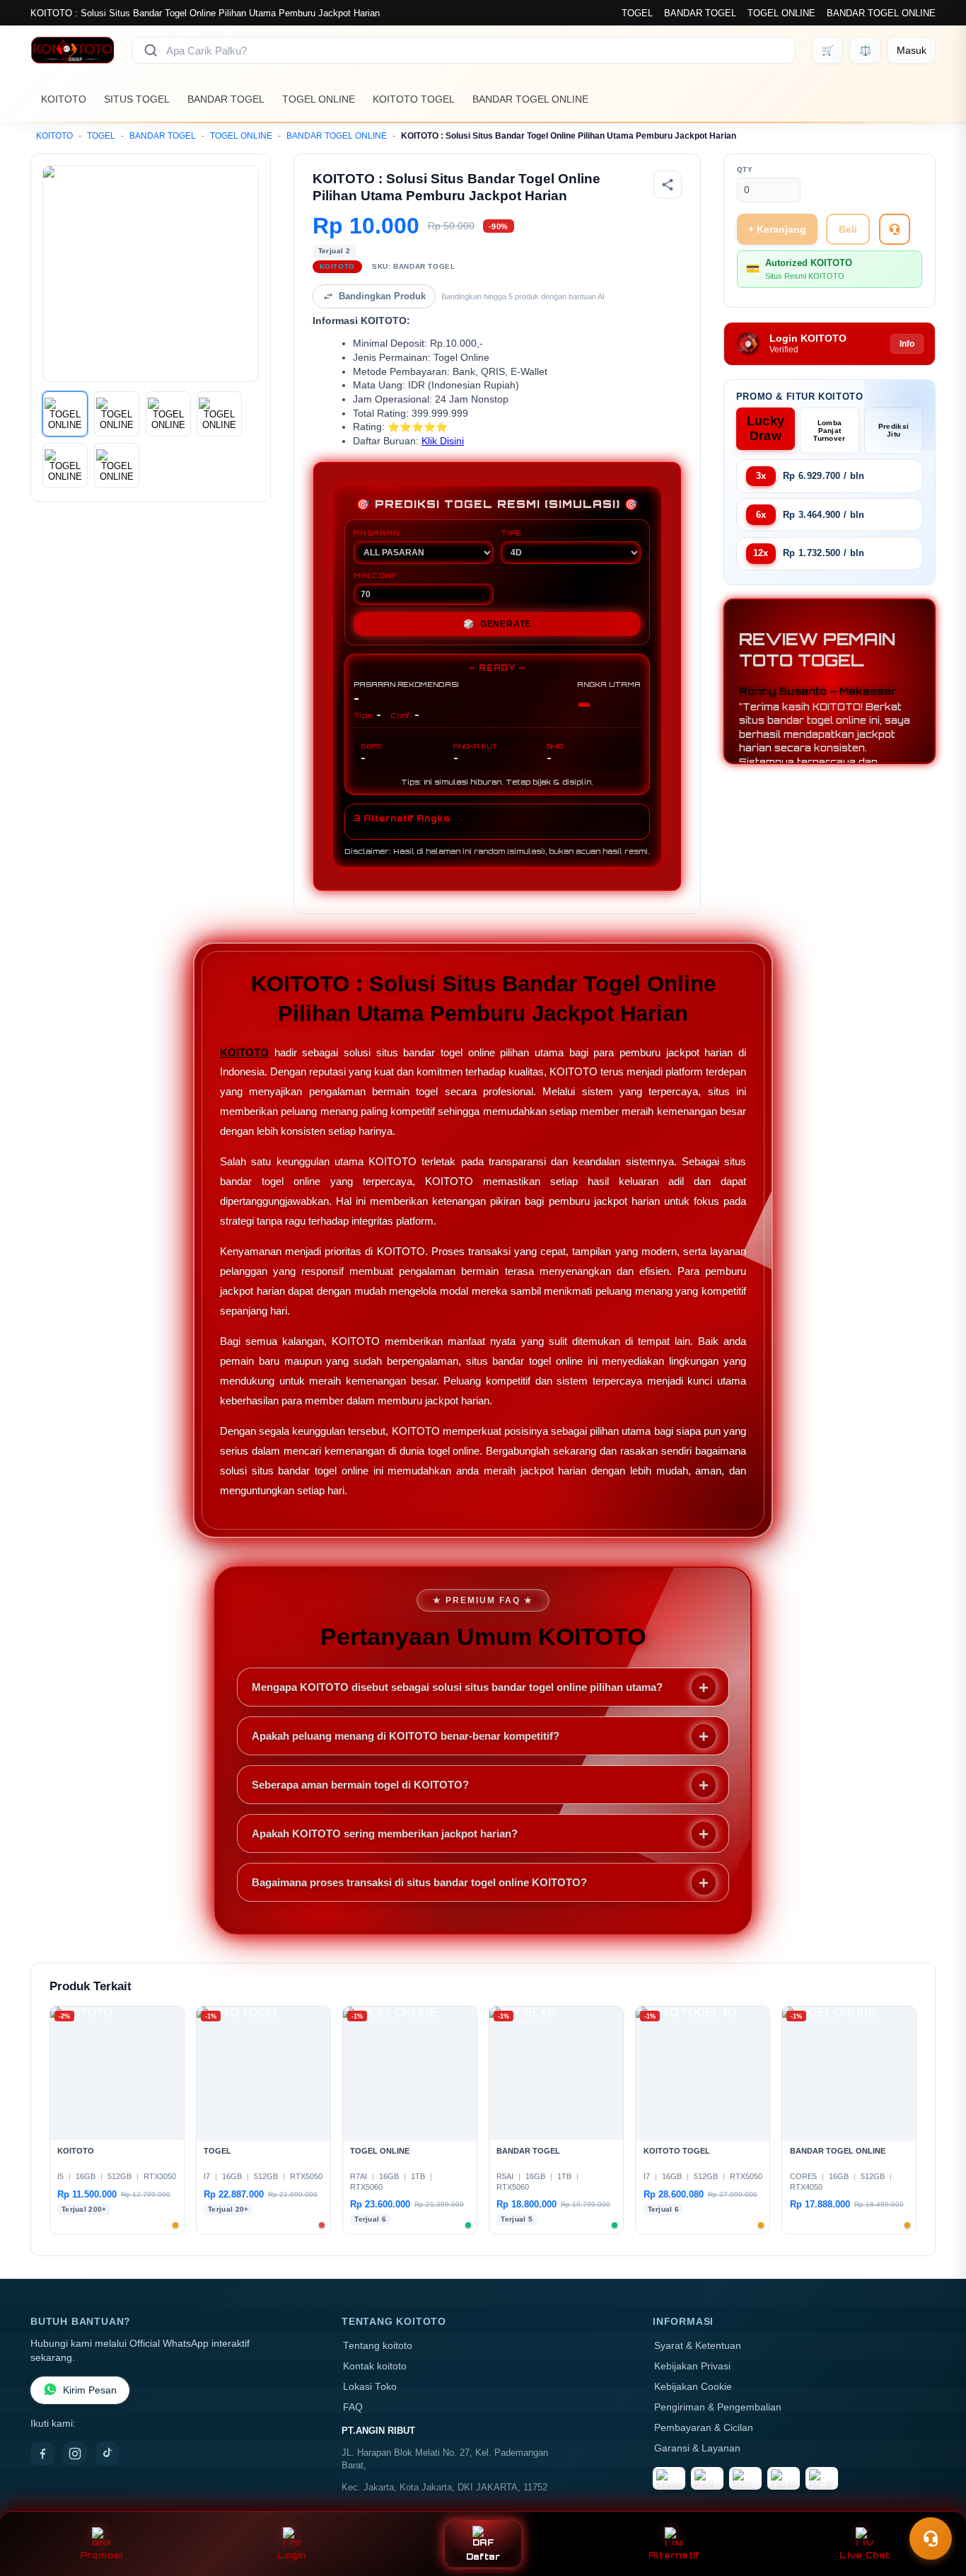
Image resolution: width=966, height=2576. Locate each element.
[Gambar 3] (168, 414)
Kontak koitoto (375, 2366)
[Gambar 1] (65, 414)
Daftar (483, 2557)
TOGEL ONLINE (781, 13)
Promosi (101, 2555)
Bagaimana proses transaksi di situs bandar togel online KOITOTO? (419, 1882)
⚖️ (865, 50)
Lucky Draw (766, 428)
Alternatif (674, 2555)
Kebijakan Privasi (692, 2366)
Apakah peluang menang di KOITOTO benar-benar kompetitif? (406, 1736)
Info (907, 344)
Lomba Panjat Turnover (829, 431)
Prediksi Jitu (894, 430)
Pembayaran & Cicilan (704, 2428)
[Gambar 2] (117, 414)
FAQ (353, 2407)
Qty (745, 169)
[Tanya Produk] (895, 229)
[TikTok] (107, 2454)
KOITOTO (64, 99)
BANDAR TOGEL (700, 13)
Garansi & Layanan (697, 2448)
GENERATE (497, 624)
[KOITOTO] (72, 50)
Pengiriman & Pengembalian (718, 2407)
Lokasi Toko (370, 2387)
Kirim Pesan (90, 2390)
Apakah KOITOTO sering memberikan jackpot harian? (385, 1833)
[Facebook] (42, 2454)
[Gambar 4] (219, 414)
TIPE (511, 533)
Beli (848, 229)
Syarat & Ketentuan (698, 2346)
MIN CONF (376, 575)
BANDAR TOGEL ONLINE (881, 13)
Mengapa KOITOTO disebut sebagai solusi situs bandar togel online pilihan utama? (457, 1687)
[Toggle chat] (931, 2539)
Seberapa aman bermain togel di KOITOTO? (360, 1785)
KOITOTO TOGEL (414, 99)
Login (292, 2555)
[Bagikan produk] (668, 185)
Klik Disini (443, 441)
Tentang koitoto (378, 2346)
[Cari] (151, 50)
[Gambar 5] (65, 466)
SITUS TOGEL (137, 99)
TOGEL (637, 13)
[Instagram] (75, 2454)
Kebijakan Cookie (693, 2387)
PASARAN (377, 533)
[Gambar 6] (117, 466)
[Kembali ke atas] (935, 2504)
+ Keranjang (777, 229)
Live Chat (865, 2555)
